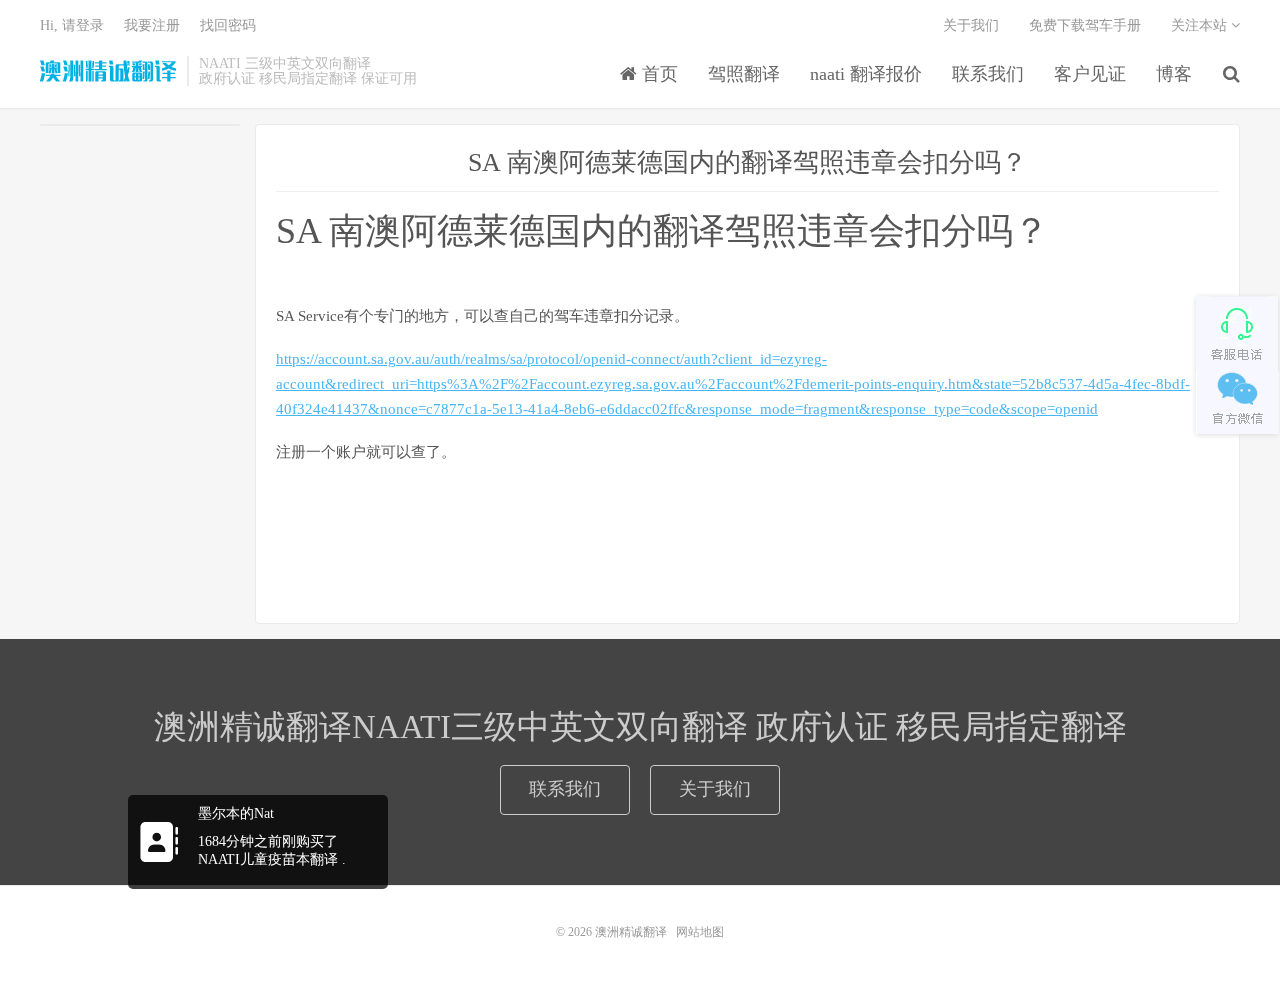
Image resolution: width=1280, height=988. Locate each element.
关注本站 (1201, 25)
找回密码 (228, 25)
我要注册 (152, 25)
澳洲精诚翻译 (108, 71)
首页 (657, 74)
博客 (1174, 74)
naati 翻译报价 (866, 74)
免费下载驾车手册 (1085, 25)
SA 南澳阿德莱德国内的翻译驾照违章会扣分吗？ (747, 162)
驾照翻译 (744, 74)
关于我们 (971, 25)
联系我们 (988, 74)
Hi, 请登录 (72, 25)
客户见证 (1090, 74)
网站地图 (700, 932)
